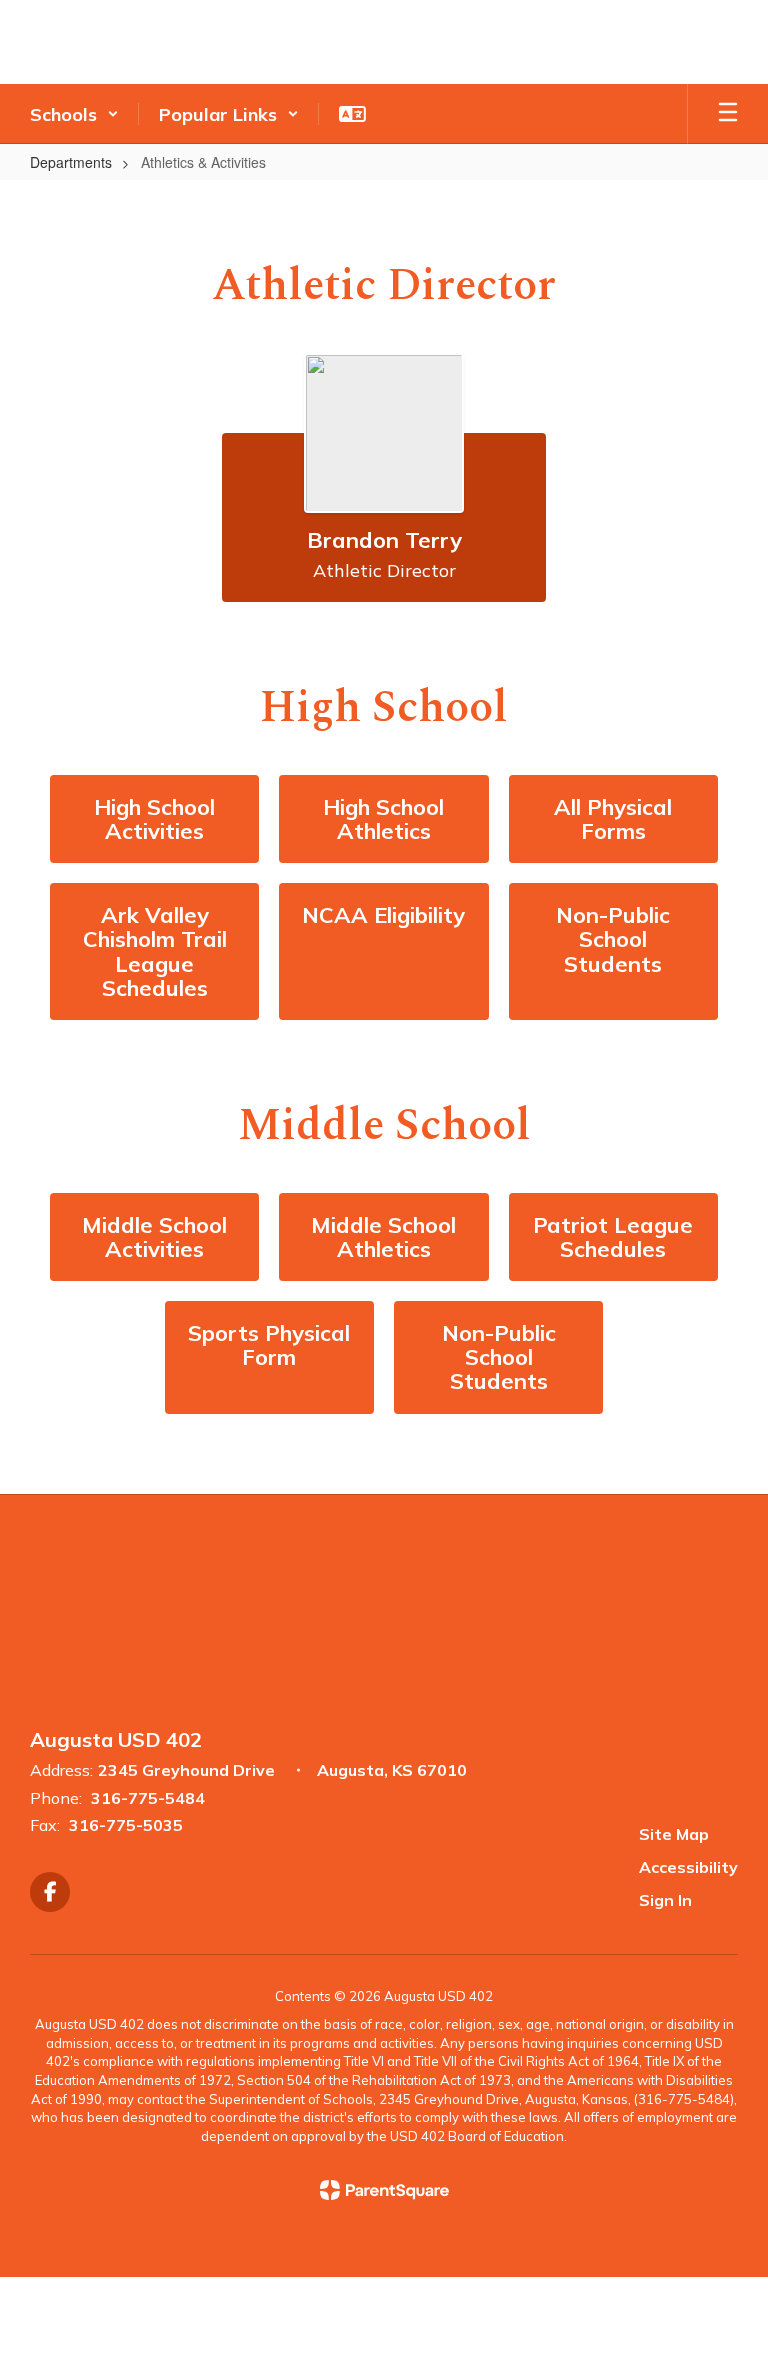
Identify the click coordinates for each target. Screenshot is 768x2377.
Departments (71, 162)
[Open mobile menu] (728, 114)
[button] (74, 114)
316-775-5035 (126, 1825)
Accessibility (688, 1867)
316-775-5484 (148, 1798)
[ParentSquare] (384, 2190)
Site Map (674, 1834)
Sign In (665, 1900)
